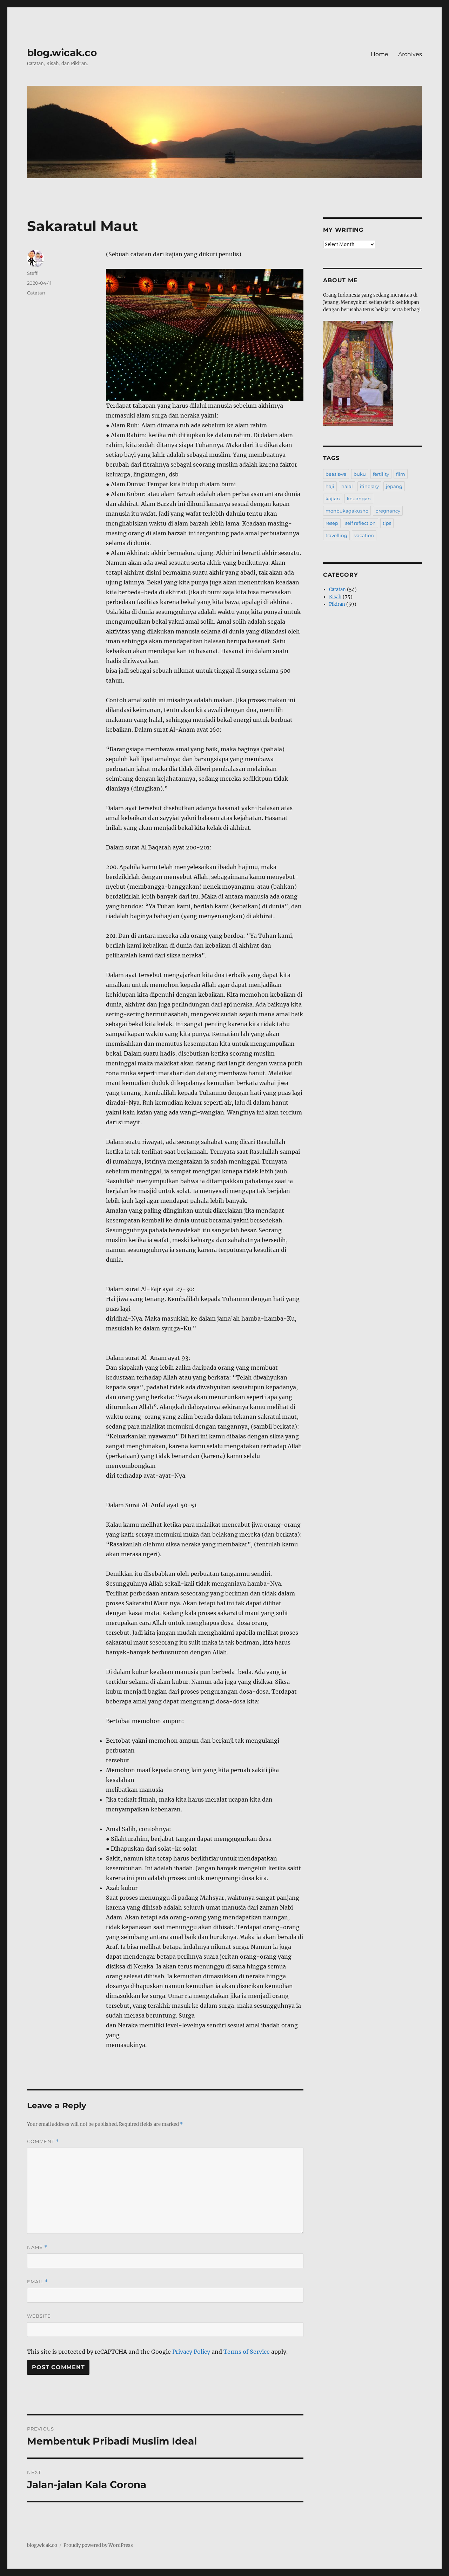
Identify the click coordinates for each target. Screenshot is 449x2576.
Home (380, 54)
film (401, 474)
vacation (364, 535)
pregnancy (388, 511)
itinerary (369, 486)
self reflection (360, 523)
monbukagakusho (347, 511)
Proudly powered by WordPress (98, 2545)
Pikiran (337, 604)
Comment (43, 2141)
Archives (410, 54)
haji (330, 486)
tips (387, 523)
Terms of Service (247, 2352)
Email (38, 2282)
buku (360, 474)
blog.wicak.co (62, 53)
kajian (333, 499)
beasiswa (336, 474)
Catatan (36, 293)
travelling (336, 535)
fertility (381, 474)
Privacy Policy (191, 2352)
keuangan (359, 499)
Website (39, 2316)
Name (37, 2247)
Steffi (33, 273)
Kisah (335, 597)
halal (347, 486)
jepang (394, 486)
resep (332, 523)
